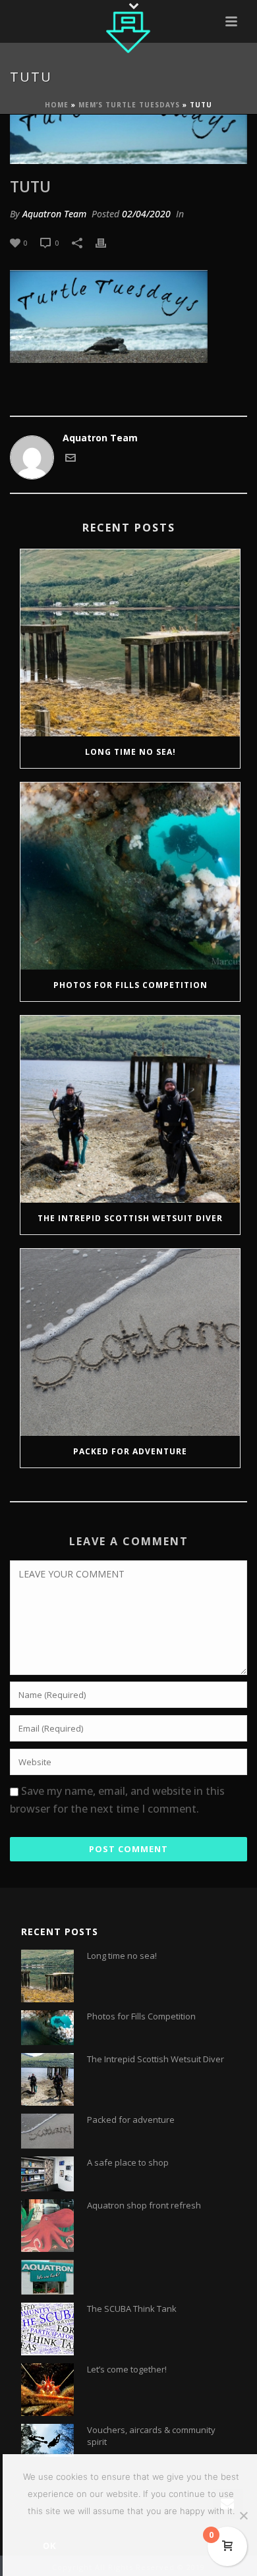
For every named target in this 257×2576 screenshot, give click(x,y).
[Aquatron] (128, 30)
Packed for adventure (130, 1451)
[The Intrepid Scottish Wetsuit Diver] (130, 1109)
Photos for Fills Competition (130, 985)
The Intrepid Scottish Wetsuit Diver (130, 1218)
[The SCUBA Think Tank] (47, 2329)
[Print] (107, 242)
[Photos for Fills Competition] (130, 876)
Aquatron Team (54, 214)
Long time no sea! (130, 752)
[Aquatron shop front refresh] (47, 2226)
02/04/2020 (146, 214)
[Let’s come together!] (47, 2390)
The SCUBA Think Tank (132, 2309)
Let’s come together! (127, 2369)
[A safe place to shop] (47, 2174)
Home (57, 105)
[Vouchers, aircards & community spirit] (47, 2440)
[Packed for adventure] (130, 1342)
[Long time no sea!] (130, 643)
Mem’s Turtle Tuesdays (129, 105)
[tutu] (128, 139)
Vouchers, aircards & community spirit (151, 2436)
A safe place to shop (128, 2162)
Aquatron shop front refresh (144, 2205)
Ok (50, 2546)
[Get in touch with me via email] (71, 459)
